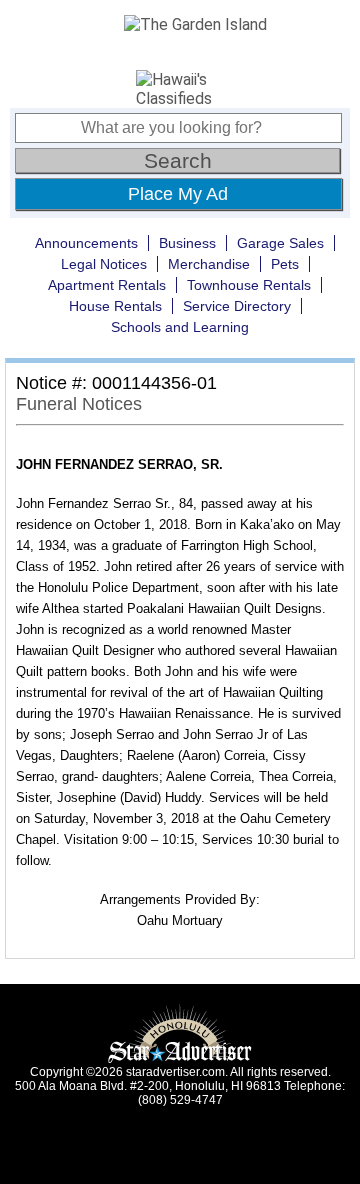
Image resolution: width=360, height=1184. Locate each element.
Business (187, 243)
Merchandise (209, 264)
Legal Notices (104, 264)
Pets (285, 264)
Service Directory (237, 306)
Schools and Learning (180, 327)
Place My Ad (178, 194)
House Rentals (115, 306)
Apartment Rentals (107, 285)
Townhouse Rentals (249, 285)
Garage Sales (280, 243)
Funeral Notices (79, 404)
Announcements (86, 243)
